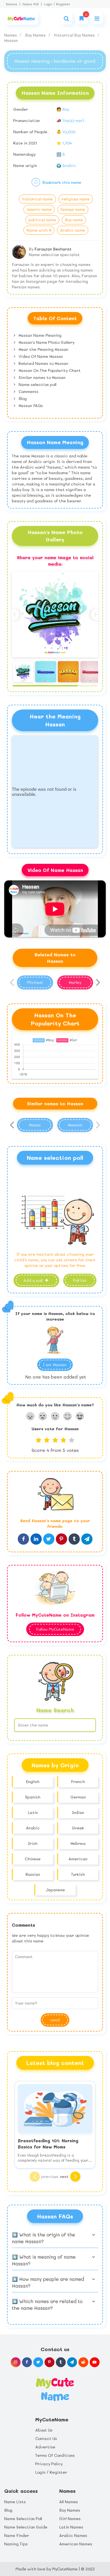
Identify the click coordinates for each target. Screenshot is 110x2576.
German (78, 1797)
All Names (69, 2502)
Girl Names (70, 2519)
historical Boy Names (75, 35)
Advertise (45, 2447)
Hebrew (78, 1843)
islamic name (39, 209)
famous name (73, 209)
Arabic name (73, 230)
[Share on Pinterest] (61, 1539)
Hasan (35, 1125)
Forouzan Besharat (53, 249)
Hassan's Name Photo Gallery (46, 342)
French (78, 1781)
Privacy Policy (49, 2464)
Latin (33, 1812)
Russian (33, 1874)
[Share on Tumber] (74, 1539)
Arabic (33, 1828)
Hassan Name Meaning (39, 335)
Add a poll (34, 1280)
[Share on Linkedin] (36, 1539)
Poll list (80, 1280)
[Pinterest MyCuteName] (49, 2362)
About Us (44, 2430)
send (55, 2020)
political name (42, 220)
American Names (76, 2544)
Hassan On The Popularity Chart (49, 370)
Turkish (78, 1874)
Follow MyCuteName (55, 1629)
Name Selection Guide (26, 2527)
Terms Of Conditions (55, 2455)
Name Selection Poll (23, 2519)
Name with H (39, 230)
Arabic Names (73, 2535)
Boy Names (36, 35)
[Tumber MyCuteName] (61, 2362)
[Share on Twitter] (49, 1539)
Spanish (33, 1797)
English (33, 1781)
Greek (78, 1828)
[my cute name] (55, 2389)
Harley (75, 982)
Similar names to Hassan (41, 377)
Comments (28, 391)
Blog (22, 398)
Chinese (33, 1859)
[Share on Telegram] (87, 1539)
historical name (37, 199)
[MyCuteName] (21, 19)
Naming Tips (16, 2544)
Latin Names (71, 2527)
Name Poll (31, 4)
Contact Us (46, 2438)
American (78, 1859)
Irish (33, 1843)
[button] (96, 614)
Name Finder (17, 2535)
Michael (35, 982)
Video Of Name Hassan (40, 356)
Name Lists (15, 2502)
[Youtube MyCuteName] (95, 2362)
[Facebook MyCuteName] (27, 2362)
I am (55, 1365)
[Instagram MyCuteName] (16, 2362)
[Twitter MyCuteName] (38, 2362)
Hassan (11, 40)
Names (12, 4)
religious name (76, 199)
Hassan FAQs (30, 405)
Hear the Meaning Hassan (43, 349)
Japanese (55, 1890)
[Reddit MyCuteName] (83, 2362)
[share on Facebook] (23, 1539)
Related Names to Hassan (43, 363)
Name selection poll (37, 384)
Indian (78, 1812)
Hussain (75, 1125)
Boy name (74, 220)
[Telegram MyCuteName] (72, 2362)
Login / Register (57, 4)
